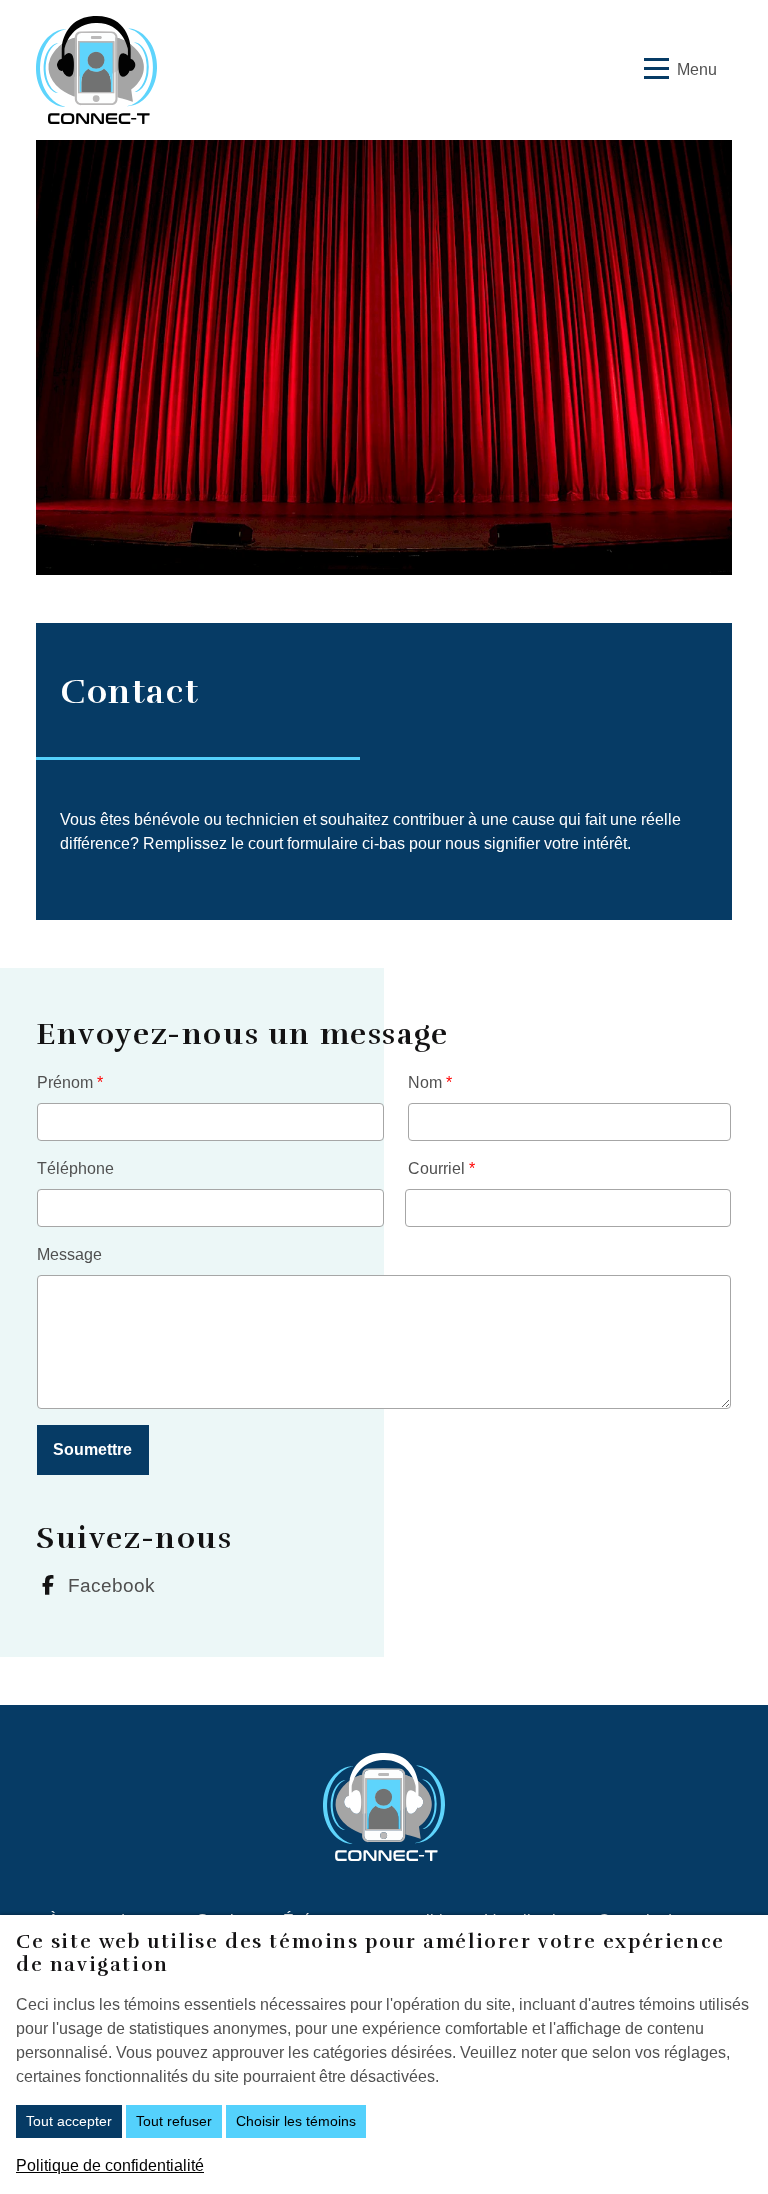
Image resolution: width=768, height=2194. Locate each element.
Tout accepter (69, 2121)
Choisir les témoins (296, 2121)
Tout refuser (174, 2121)
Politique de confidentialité (110, 2165)
